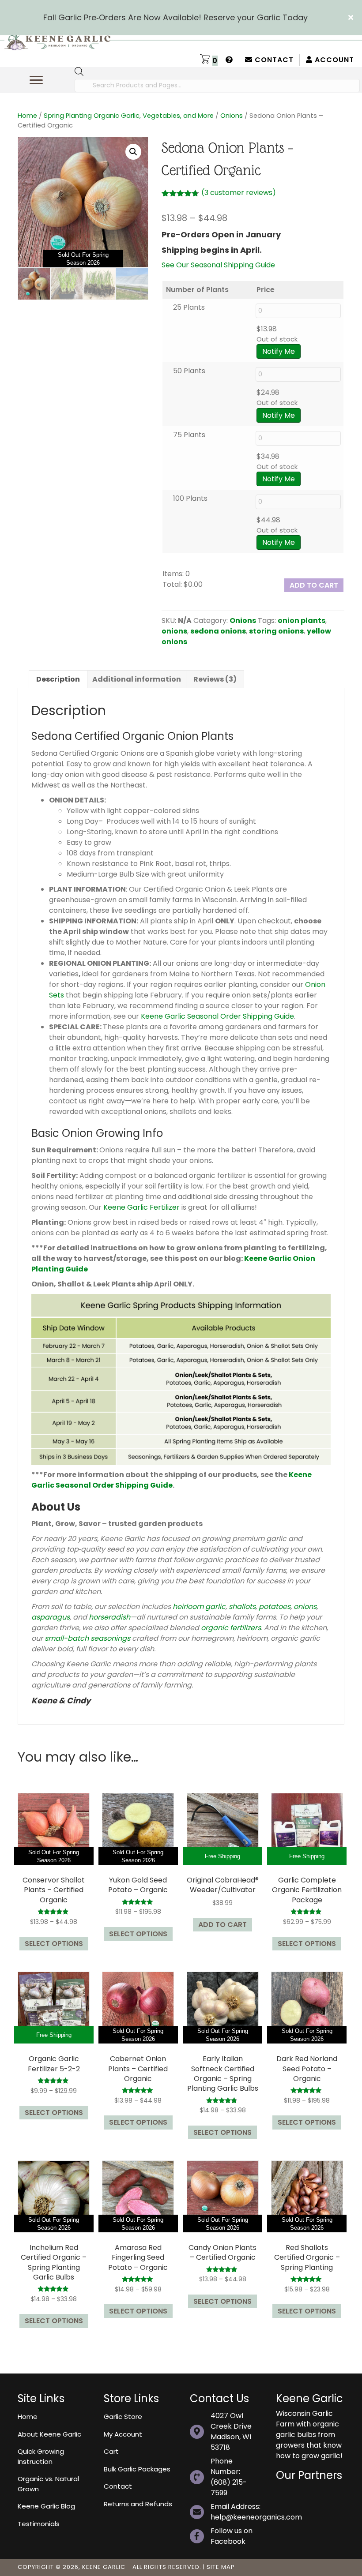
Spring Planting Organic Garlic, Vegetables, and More (129, 116)
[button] (352, 18)
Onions (232, 116)
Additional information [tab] (137, 679)
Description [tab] (58, 679)
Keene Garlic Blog (46, 2506)
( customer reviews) (239, 193)
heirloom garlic (199, 1607)
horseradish (109, 1617)
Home (27, 116)
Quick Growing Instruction (41, 2456)
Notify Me (279, 351)
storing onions (276, 631)
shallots (242, 1607)
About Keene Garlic (49, 2434)
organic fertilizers (231, 1628)
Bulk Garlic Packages (137, 2469)
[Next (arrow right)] (347, 1288)
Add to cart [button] (222, 1925)
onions (174, 631)
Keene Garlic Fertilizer (141, 1207)
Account (333, 60)
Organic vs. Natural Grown (48, 2484)
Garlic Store (123, 2417)
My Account (123, 2434)
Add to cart (314, 585)
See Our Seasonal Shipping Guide (218, 265)
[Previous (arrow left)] (15, 1288)
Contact (273, 60)
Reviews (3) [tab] (215, 679)
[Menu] (36, 80)
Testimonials (39, 2524)
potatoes (275, 1607)
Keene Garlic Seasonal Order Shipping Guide (217, 1016)
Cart (111, 2451)
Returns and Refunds (138, 2504)
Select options (54, 1944)
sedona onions (218, 631)
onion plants (302, 621)
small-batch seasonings (87, 1638)
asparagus (51, 1617)
